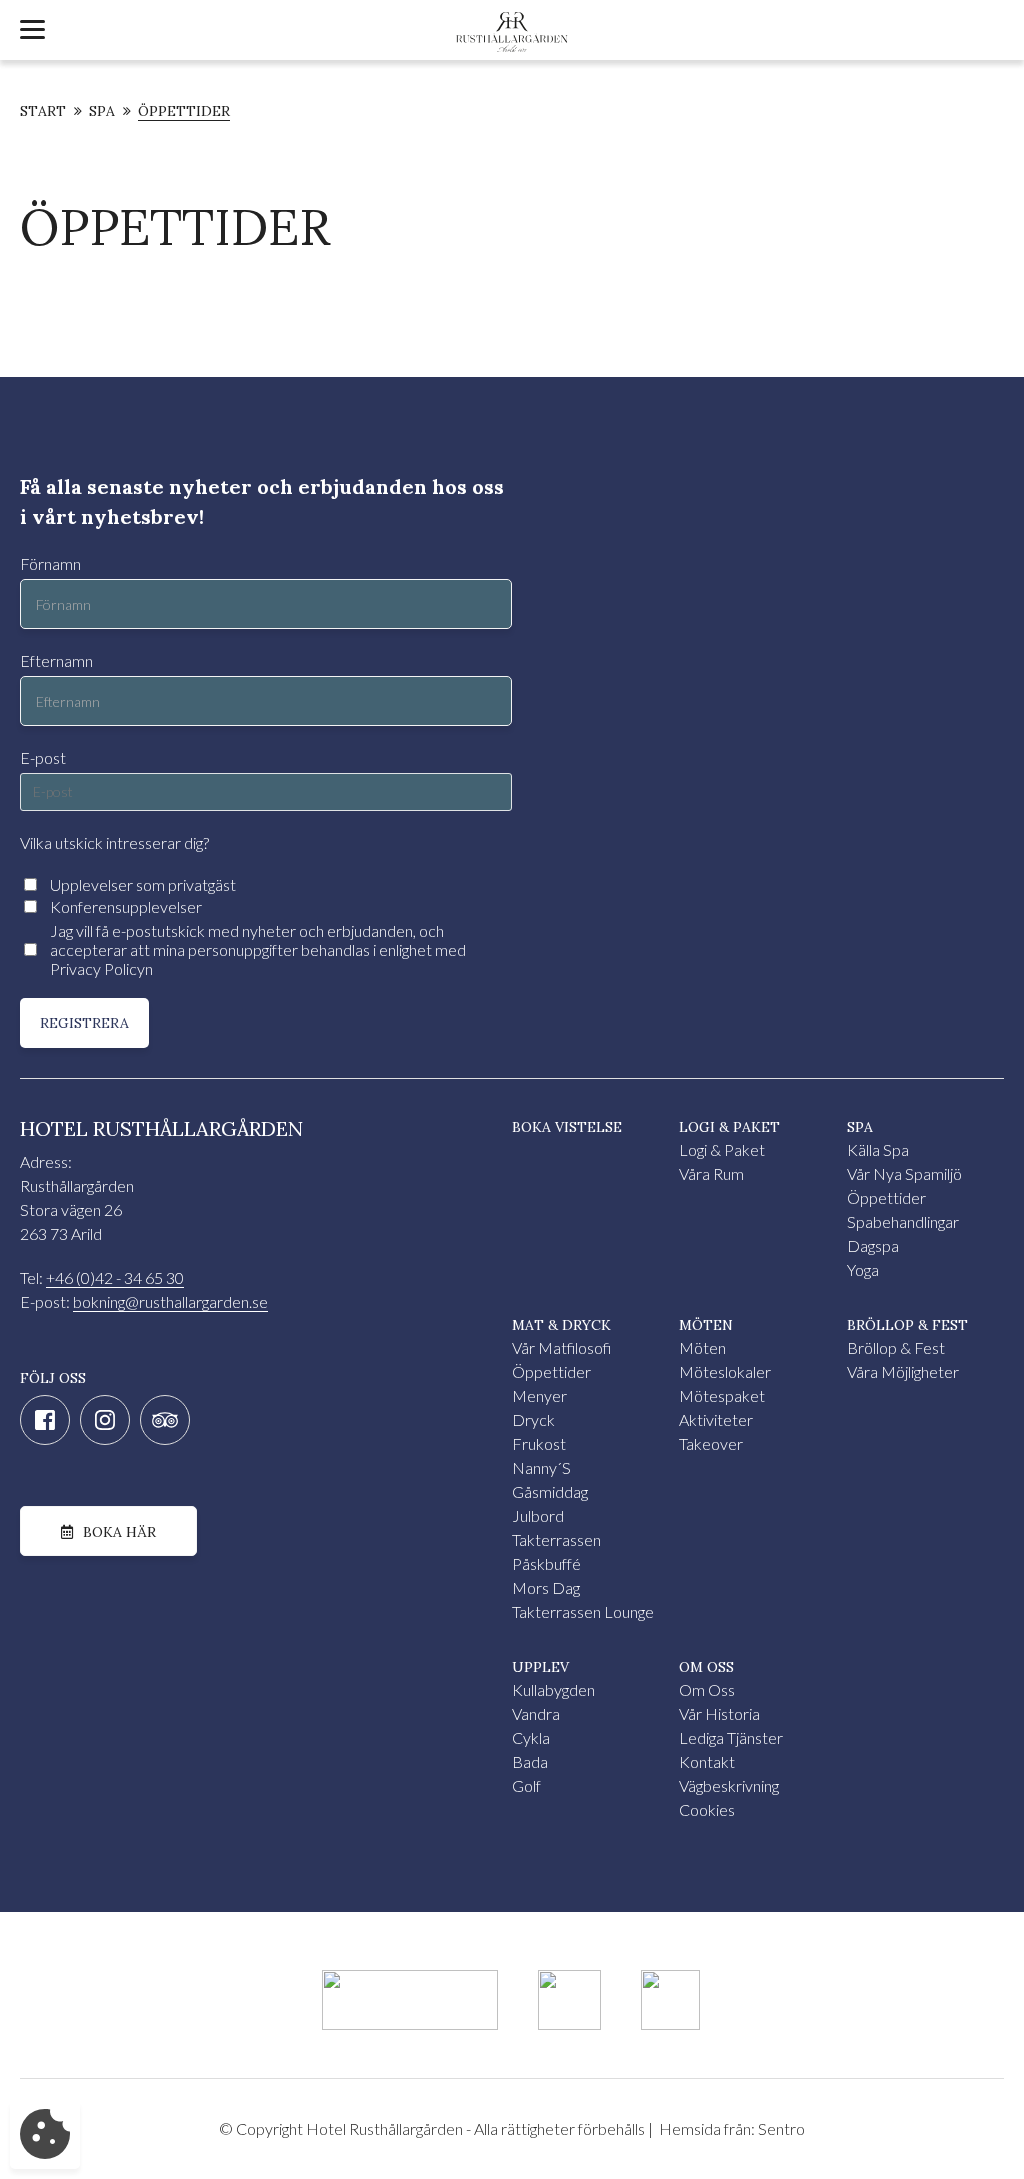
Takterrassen (556, 1539)
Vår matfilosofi (561, 1347)
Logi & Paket (722, 1149)
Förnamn (50, 563)
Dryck (533, 1419)
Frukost (539, 1443)
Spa (102, 112)
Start (43, 112)
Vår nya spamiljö (904, 1173)
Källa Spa (878, 1149)
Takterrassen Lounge (583, 1611)
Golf (526, 1785)
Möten (702, 1347)
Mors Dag (546, 1587)
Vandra (536, 1713)
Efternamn (56, 660)
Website (29, 388)
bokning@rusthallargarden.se (170, 1301)
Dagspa (873, 1245)
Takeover (711, 1443)
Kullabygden (553, 1689)
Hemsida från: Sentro (732, 2128)
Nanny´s (541, 1467)
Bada (530, 1761)
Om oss (707, 1689)
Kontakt (707, 1761)
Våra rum (711, 1173)
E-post (43, 757)
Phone (22, 388)
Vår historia (719, 1713)
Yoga (863, 1269)
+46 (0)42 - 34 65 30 (115, 1277)
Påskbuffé (546, 1563)
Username (35, 388)
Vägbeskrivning (729, 1785)
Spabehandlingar (903, 1221)
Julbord (538, 1515)
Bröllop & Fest (896, 1347)
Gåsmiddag (550, 1491)
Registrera (84, 1023)
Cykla (531, 1737)
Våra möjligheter (903, 1371)
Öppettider (184, 112)
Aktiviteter (716, 1419)
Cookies (707, 1809)
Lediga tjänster (731, 1737)
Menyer (539, 1395)
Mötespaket (722, 1395)
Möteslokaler (725, 1371)
